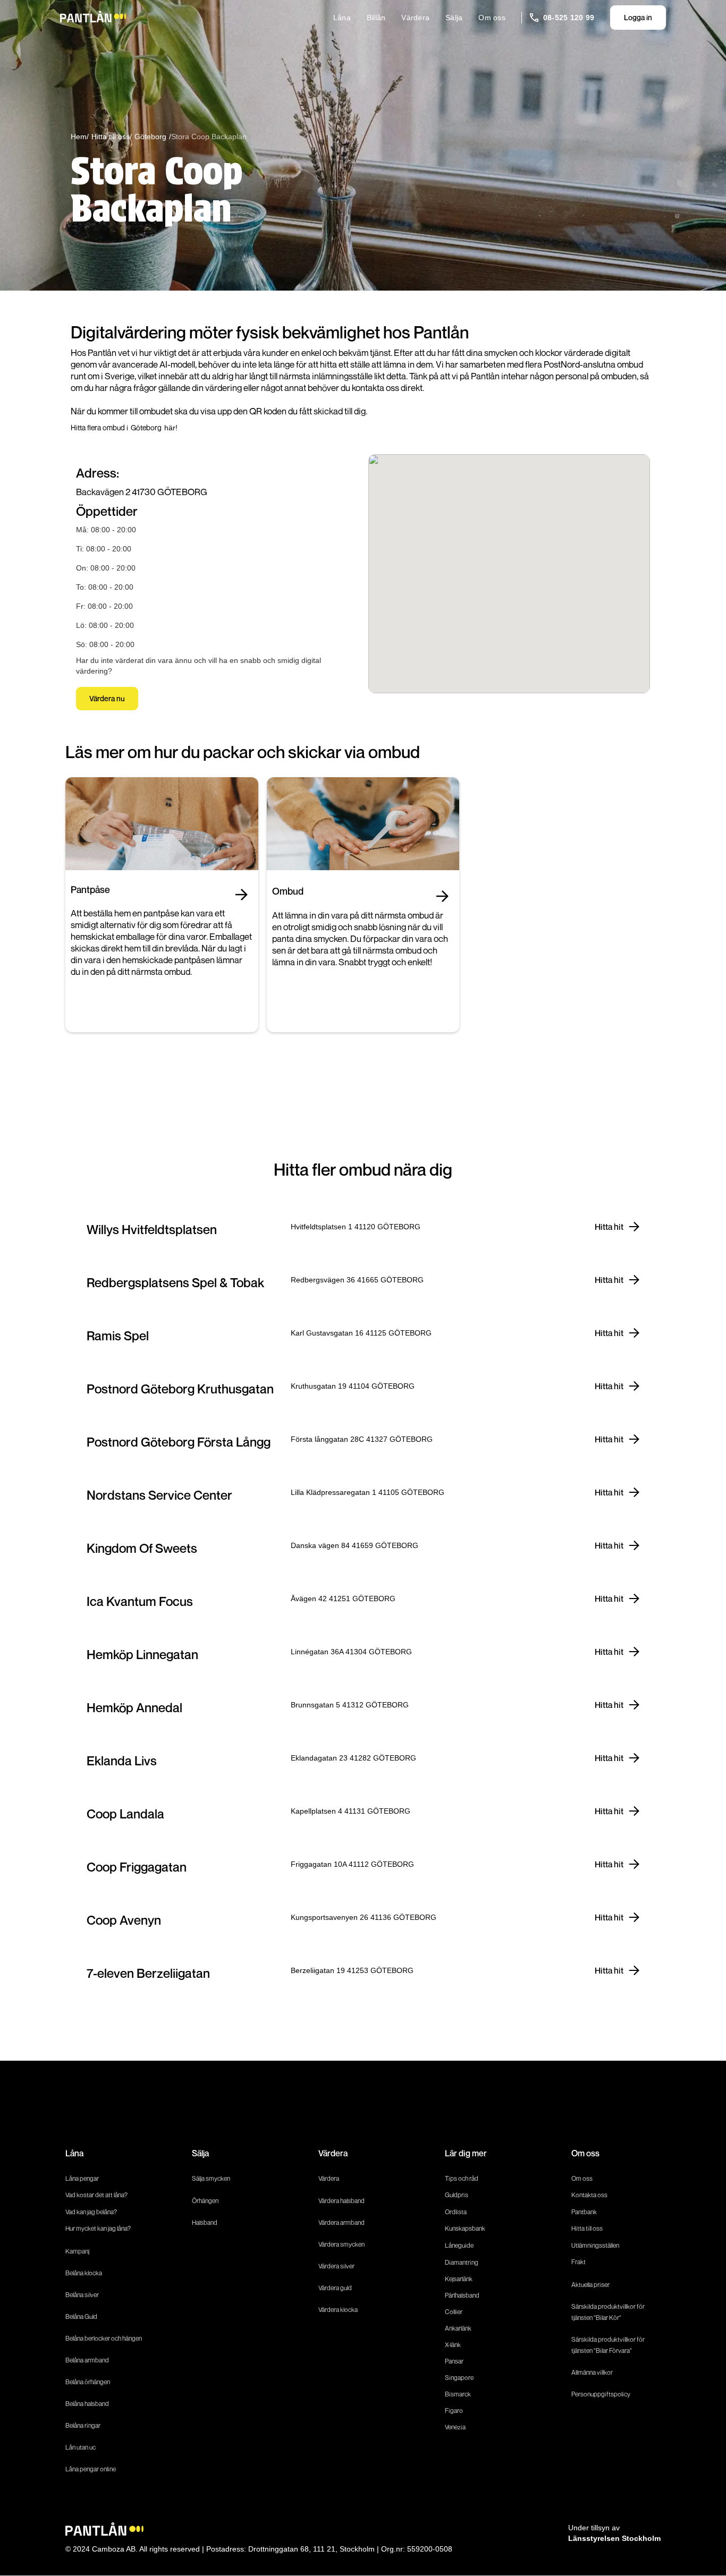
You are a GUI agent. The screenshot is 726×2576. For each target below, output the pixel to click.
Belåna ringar (83, 2425)
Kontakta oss (589, 2195)
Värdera (415, 18)
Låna (342, 18)
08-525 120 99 (569, 18)
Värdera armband (341, 2222)
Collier (454, 2312)
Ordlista (456, 2212)
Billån (376, 18)
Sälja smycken (211, 2178)
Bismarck (458, 2394)
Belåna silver (82, 2295)
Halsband (205, 2222)
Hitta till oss (587, 2228)
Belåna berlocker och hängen (104, 2338)
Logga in (638, 17)
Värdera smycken (341, 2244)
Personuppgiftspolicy (601, 2394)
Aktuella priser (590, 2285)
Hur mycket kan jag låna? (98, 2228)
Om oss (492, 18)
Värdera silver (336, 2266)
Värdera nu (107, 698)
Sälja (454, 18)
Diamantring (462, 2262)
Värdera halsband (341, 2201)
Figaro (454, 2411)
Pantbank (584, 2212)
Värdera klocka (338, 2310)
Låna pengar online (91, 2469)
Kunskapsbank (465, 2228)
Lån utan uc (81, 2447)
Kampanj (77, 2251)
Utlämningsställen (595, 2245)
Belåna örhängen (88, 2382)
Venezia (455, 2427)
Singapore (459, 2378)
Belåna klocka (84, 2273)
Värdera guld (335, 2288)
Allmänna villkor (592, 2372)
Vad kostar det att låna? (97, 2195)
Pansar (454, 2361)
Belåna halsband (87, 2404)
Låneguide (459, 2245)
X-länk (453, 2345)
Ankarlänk (458, 2328)
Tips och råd (462, 2178)
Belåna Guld (81, 2316)
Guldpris (457, 2195)
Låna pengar (82, 2178)
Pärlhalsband (462, 2295)
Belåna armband (87, 2360)
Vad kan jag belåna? (92, 2212)
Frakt (579, 2262)
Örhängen (205, 2201)
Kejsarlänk (459, 2279)
